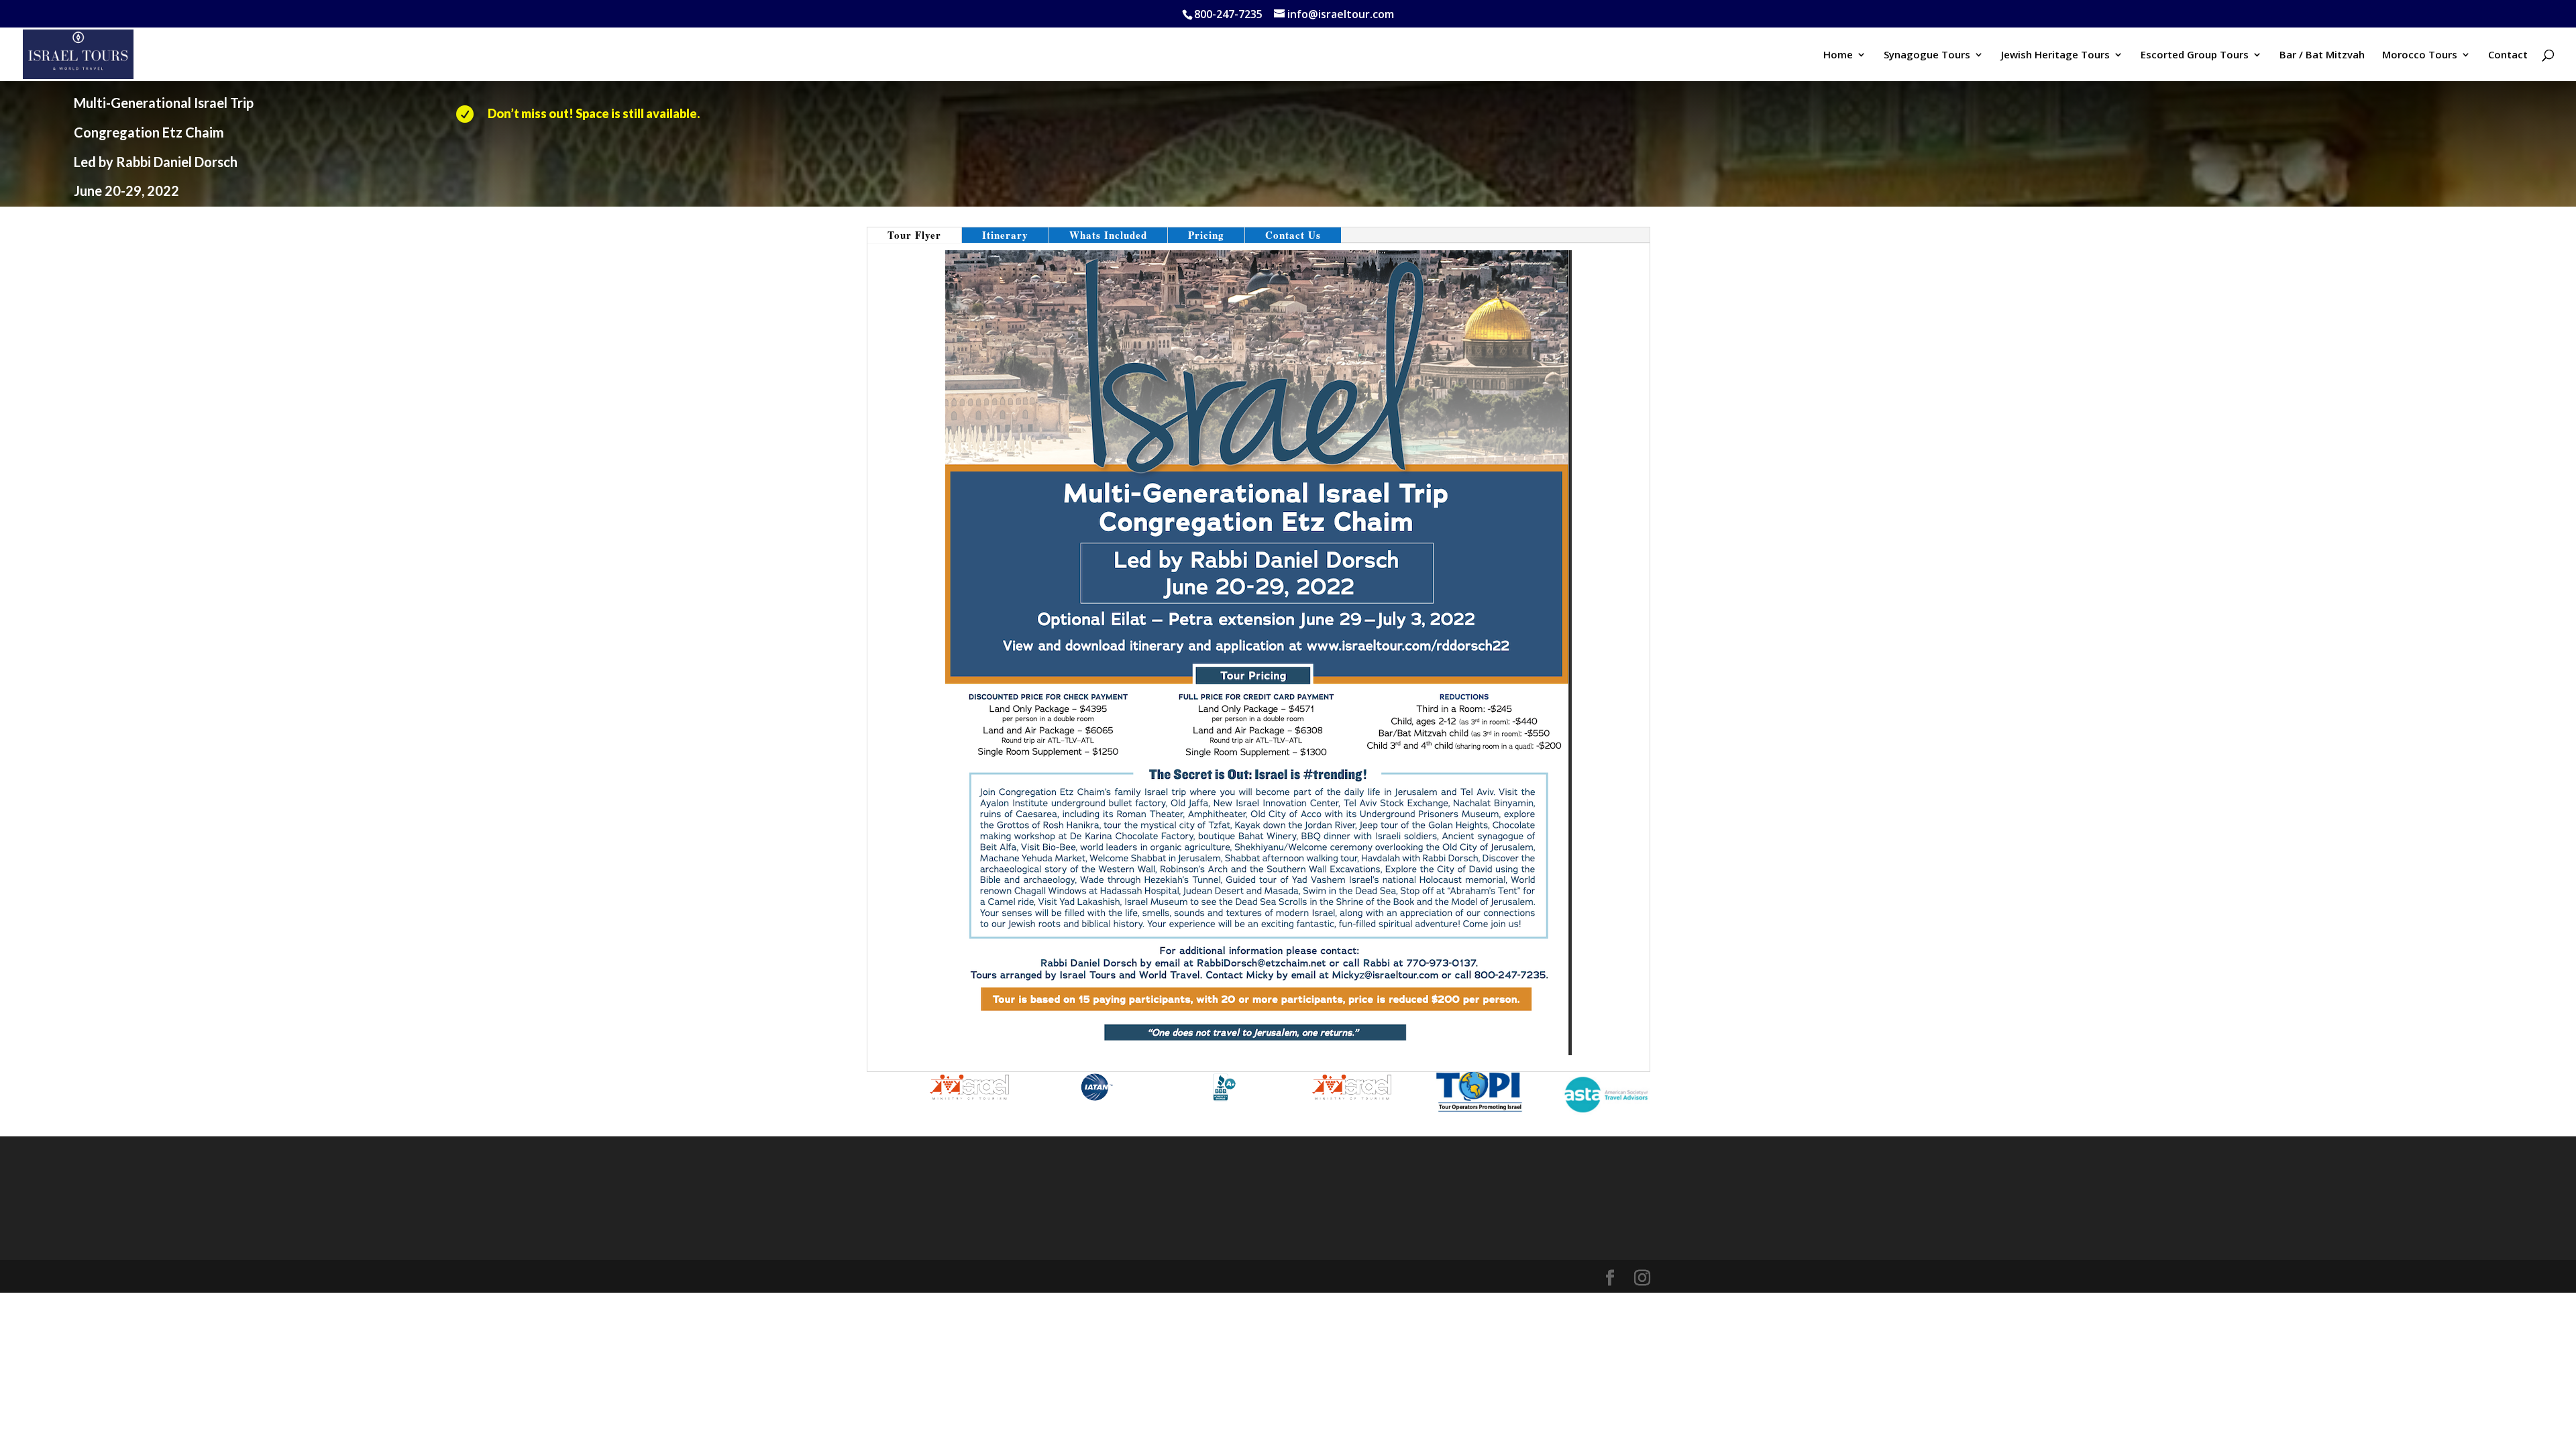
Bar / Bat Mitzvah (2322, 55)
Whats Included (1108, 235)
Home (1838, 55)
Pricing (1206, 235)
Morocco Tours (2420, 55)
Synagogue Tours (1927, 55)
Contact (2508, 55)
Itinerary (1005, 235)
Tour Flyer (914, 235)
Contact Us (1293, 235)
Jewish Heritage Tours (2055, 55)
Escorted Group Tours (2195, 55)
